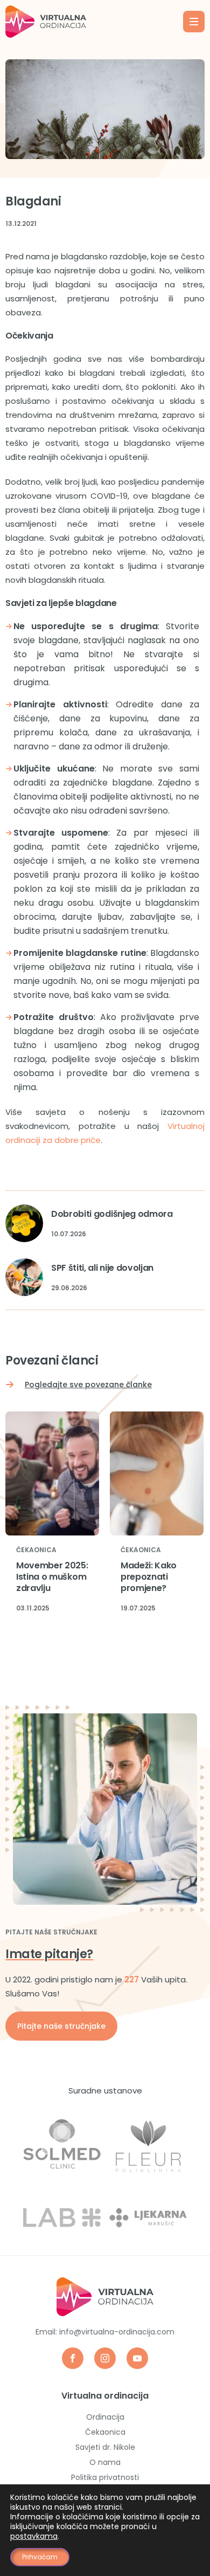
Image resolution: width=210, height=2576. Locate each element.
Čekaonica (36, 1550)
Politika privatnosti (105, 2477)
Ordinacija (105, 2417)
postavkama (34, 2536)
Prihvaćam (40, 2557)
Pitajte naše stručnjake (61, 2026)
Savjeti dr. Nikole (105, 2447)
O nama (105, 2462)
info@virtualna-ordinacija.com (117, 2332)
